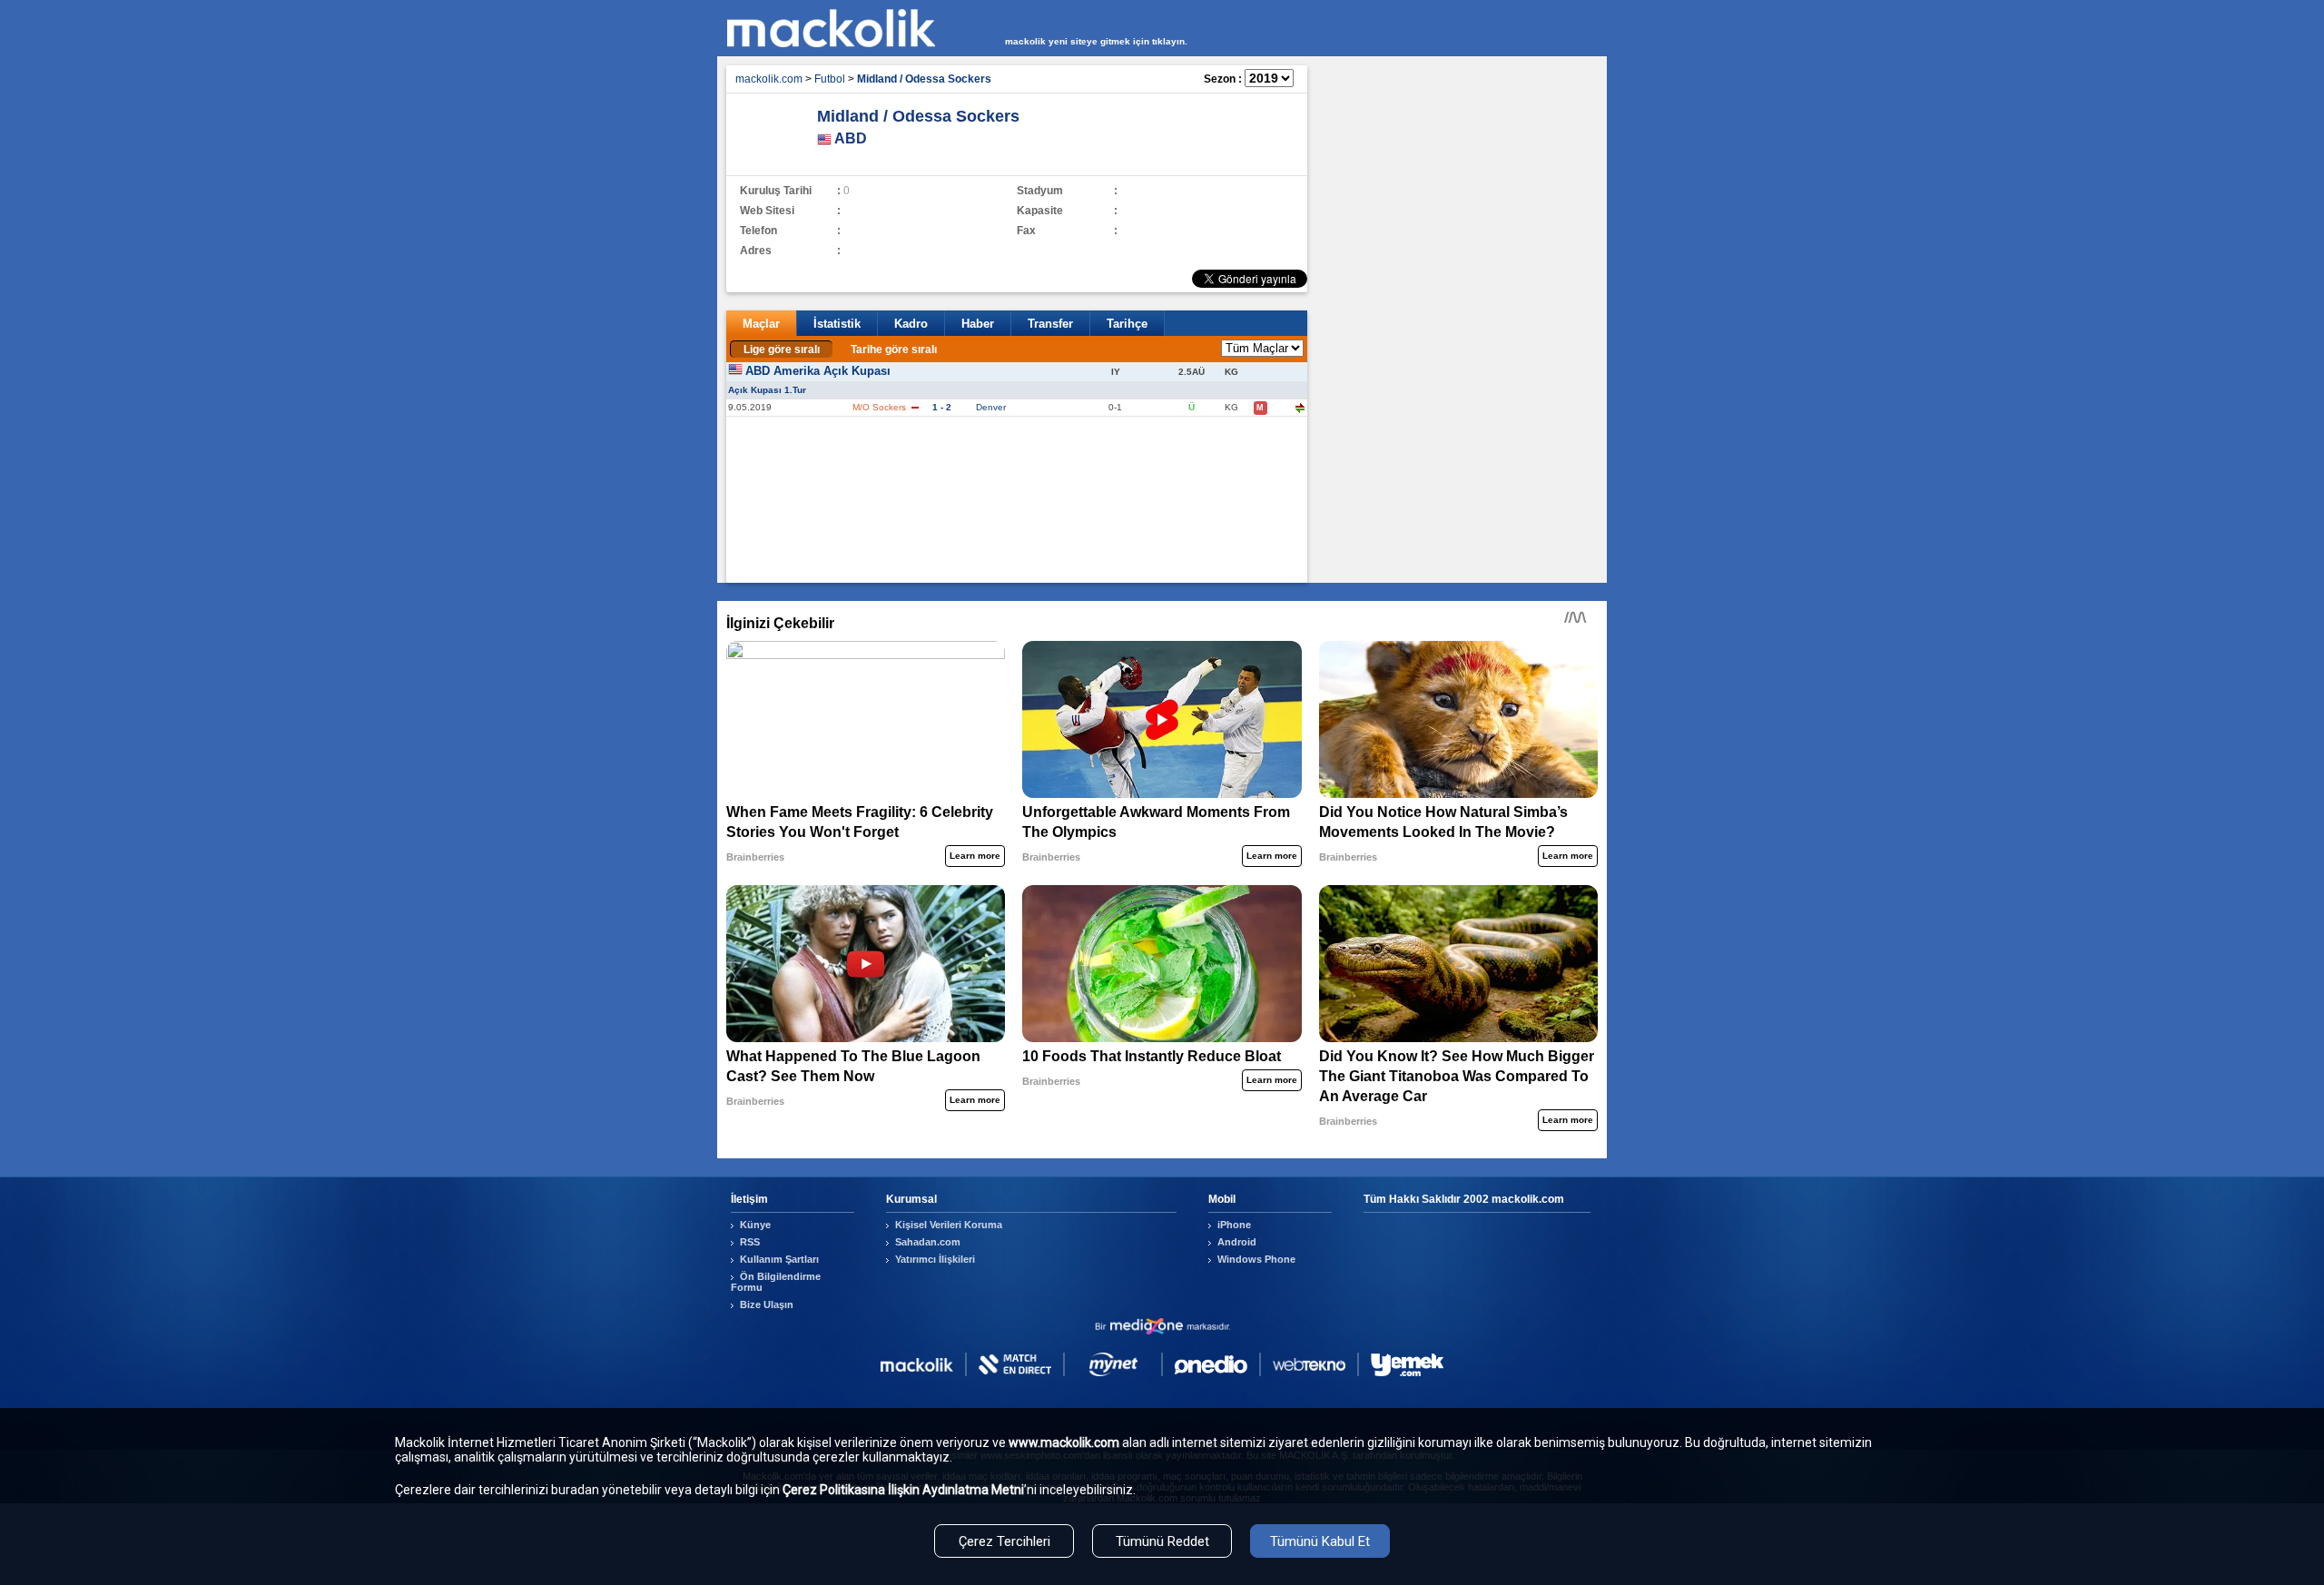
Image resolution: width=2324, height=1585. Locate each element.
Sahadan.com (928, 1242)
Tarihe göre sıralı (894, 349)
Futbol (830, 79)
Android (1237, 1242)
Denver (991, 407)
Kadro (911, 324)
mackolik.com (769, 79)
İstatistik (837, 324)
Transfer (1050, 324)
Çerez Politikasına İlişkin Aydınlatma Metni (903, 1490)
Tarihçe (1127, 324)
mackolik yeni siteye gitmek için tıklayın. (1096, 41)
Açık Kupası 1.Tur (767, 390)
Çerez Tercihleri (1004, 1541)
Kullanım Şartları (779, 1259)
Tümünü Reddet (1162, 1541)
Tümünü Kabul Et (1320, 1541)
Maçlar (761, 324)
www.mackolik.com (1064, 1442)
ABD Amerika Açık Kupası (818, 371)
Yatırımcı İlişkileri (935, 1259)
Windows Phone (1256, 1259)
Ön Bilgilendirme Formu (776, 1282)
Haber (978, 324)
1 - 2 (942, 407)
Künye (755, 1225)
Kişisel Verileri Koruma (949, 1225)
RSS (750, 1242)
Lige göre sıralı (782, 349)
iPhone (1234, 1225)
